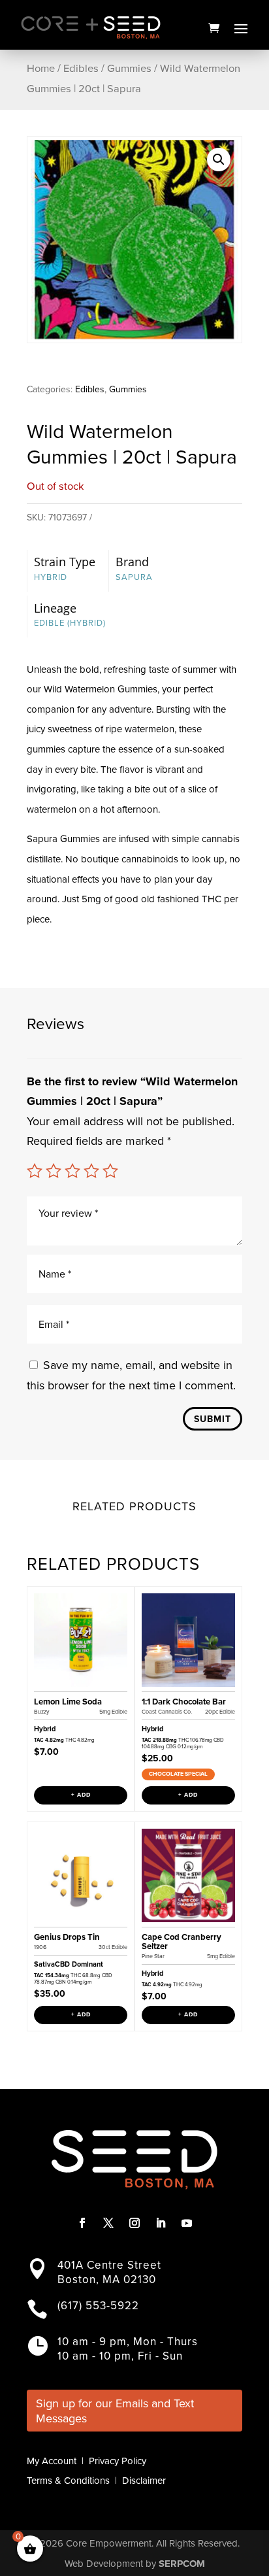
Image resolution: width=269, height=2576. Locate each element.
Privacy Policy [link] (118, 2461)
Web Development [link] (104, 2564)
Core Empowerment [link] (109, 2543)
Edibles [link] (81, 68)
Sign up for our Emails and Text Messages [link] (115, 2411)
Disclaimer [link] (144, 2481)
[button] (241, 28)
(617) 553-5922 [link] (98, 2306)
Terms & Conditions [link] (68, 2481)
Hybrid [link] (51, 577)
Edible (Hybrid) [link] (70, 623)
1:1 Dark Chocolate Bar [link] (184, 1702)
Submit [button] (213, 1419)
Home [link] (41, 68)
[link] (214, 27)
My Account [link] (52, 2461)
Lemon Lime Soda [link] (68, 1702)
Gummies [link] (129, 68)
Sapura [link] (134, 577)
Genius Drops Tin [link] (67, 1937)
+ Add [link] (81, 1795)
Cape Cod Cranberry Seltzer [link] (182, 1941)
